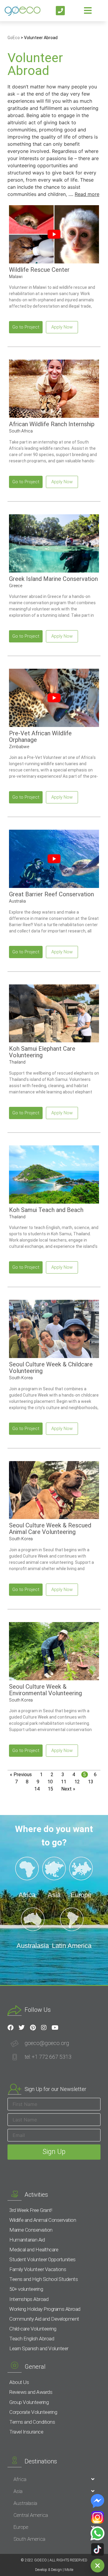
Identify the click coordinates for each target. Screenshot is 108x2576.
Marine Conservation (31, 2230)
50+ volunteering (26, 2289)
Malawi (16, 277)
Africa (20, 2479)
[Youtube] (55, 2028)
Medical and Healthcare (34, 2250)
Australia (17, 901)
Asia (18, 2491)
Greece (16, 586)
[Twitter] (22, 2028)
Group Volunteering (29, 2402)
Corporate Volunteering (33, 2412)
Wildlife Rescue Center (39, 270)
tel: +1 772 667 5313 (48, 2057)
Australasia (25, 2503)
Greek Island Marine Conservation (53, 579)
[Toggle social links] (97, 2566)
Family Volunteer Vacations (38, 2269)
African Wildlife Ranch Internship (52, 424)
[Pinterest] (33, 2028)
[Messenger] (97, 2501)
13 (91, 1782)
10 (51, 1782)
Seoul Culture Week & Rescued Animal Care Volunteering (50, 1529)
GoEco (14, 38)
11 (64, 1782)
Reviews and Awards (31, 2392)
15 (51, 1789)
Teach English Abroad (32, 2339)
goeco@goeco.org (47, 2043)
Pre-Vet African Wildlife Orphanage (40, 737)
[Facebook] (10, 2028)
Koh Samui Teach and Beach (46, 1210)
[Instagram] (44, 2028)
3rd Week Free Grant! (31, 2210)
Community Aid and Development (44, 2319)
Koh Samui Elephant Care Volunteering (42, 1052)
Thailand (17, 1062)
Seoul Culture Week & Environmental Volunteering (45, 1690)
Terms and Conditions (32, 2422)
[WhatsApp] (97, 2533)
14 (38, 1789)
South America (29, 2539)
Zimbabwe (19, 747)
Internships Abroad (29, 2299)
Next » (68, 1789)
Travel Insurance (26, 2432)
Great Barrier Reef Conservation (51, 894)
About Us (19, 2382)
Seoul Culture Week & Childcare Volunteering (51, 1368)
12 (78, 1782)
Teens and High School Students (43, 2279)
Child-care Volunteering (33, 2329)
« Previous (21, 1775)
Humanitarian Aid (27, 2240)
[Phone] (60, 11)
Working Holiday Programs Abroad (45, 2309)
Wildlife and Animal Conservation (43, 2220)
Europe (21, 2527)
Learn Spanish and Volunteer (39, 2348)
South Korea (21, 1378)
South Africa (21, 431)
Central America (31, 2515)
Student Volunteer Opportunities (42, 2259)
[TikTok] (97, 2549)
